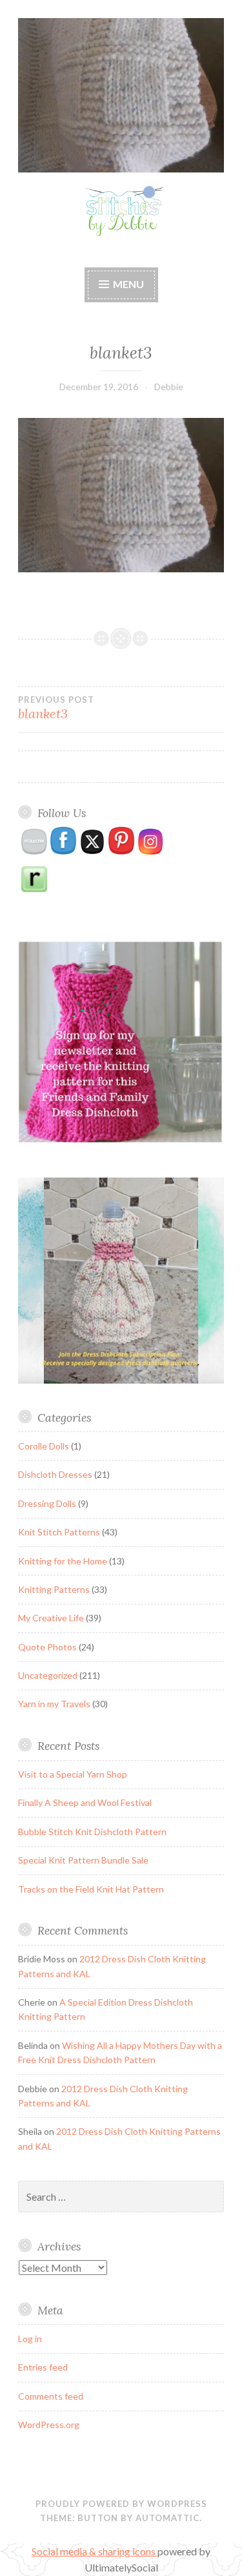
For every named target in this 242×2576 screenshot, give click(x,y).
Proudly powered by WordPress (121, 2504)
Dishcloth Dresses (55, 1474)
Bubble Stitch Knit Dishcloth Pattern (92, 1832)
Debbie (169, 387)
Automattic (167, 2518)
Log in (30, 2339)
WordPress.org (49, 2425)
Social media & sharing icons (95, 2551)
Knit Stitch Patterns (59, 1532)
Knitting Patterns (54, 1589)
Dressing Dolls (47, 1503)
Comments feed (51, 2396)
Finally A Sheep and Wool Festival (85, 1802)
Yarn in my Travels (54, 1704)
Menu (128, 284)
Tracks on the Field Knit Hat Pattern (91, 1889)
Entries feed (43, 2367)
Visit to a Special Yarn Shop (73, 1774)
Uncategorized (48, 1675)
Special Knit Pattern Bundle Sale (83, 1860)
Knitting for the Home (63, 1561)
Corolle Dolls (44, 1446)
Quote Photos (47, 1647)
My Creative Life (51, 1618)
